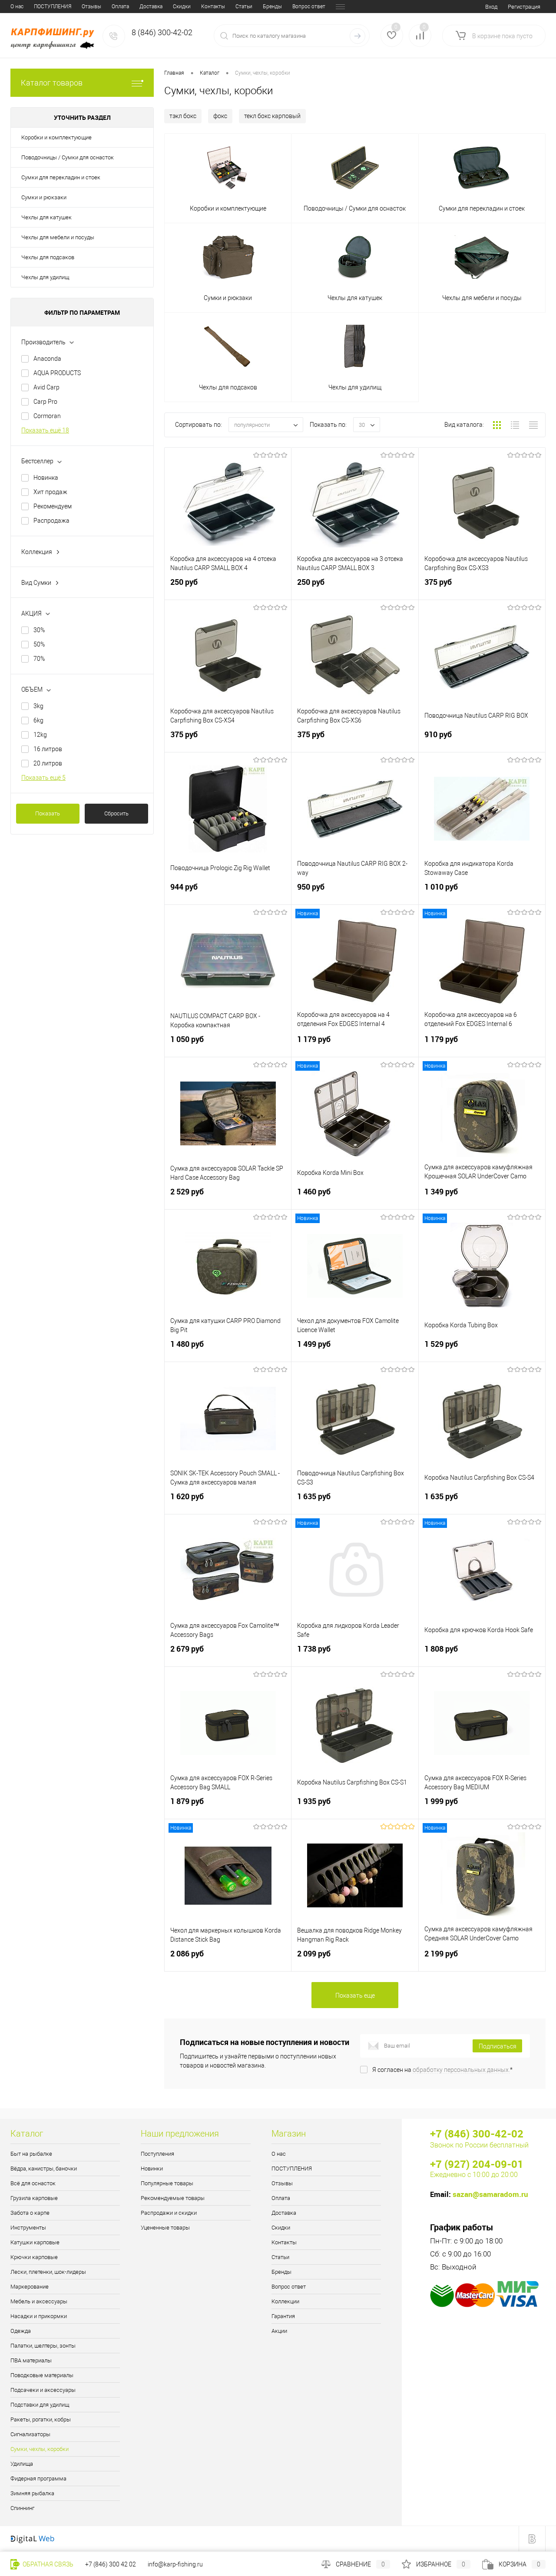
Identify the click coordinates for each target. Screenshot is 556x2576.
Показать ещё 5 (43, 778)
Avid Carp (46, 387)
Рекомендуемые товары (173, 2198)
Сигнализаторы (30, 2434)
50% (39, 644)
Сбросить (116, 813)
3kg (38, 706)
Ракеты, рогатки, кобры (41, 2419)
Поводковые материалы (42, 2375)
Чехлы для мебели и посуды (58, 237)
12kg (40, 735)
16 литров (48, 749)
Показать (48, 813)
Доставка (151, 7)
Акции (279, 2331)
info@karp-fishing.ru (175, 2564)
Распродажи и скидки (169, 2213)
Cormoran (47, 416)
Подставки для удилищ (40, 2405)
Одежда (21, 2331)
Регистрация (524, 7)
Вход (491, 7)
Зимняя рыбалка (32, 2493)
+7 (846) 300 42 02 (111, 2564)
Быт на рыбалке (31, 2154)
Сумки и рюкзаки (44, 197)
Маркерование (30, 2287)
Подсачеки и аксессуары (43, 2390)
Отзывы (91, 7)
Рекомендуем (53, 506)
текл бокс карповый (272, 116)
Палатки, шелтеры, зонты (43, 2346)
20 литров (48, 763)
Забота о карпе (30, 2213)
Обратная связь (47, 2564)
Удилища (22, 2464)
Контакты (213, 7)
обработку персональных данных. (461, 2070)
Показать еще (355, 1995)
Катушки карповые (35, 2242)
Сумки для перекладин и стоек (61, 177)
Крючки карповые (34, 2257)
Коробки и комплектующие (56, 137)
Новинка (46, 478)
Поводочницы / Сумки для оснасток (68, 157)
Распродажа (51, 521)
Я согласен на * (442, 2070)
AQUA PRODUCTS (57, 373)
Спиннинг (22, 2508)
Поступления (157, 2154)
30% (39, 630)
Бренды (272, 7)
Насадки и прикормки (39, 2316)
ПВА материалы (31, 2360)
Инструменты (28, 2228)
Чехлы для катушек (46, 217)
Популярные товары (167, 2183)
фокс (220, 116)
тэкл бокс (183, 116)
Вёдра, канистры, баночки (44, 2169)
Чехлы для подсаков (48, 257)
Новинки (152, 2169)
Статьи (244, 7)
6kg (38, 720)
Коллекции (285, 2301)
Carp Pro (45, 402)
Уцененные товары (165, 2228)
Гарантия (283, 2316)
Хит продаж (50, 492)
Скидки (182, 7)
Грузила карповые (34, 2198)
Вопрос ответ (309, 7)
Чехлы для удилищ (45, 277)
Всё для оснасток (33, 2183)
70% (39, 659)
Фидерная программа (38, 2479)
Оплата (120, 7)
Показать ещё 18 (45, 430)
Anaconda (47, 359)
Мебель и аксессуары (39, 2301)
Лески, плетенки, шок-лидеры (48, 2272)
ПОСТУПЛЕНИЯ (53, 7)
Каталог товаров (52, 83)
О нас (17, 7)
